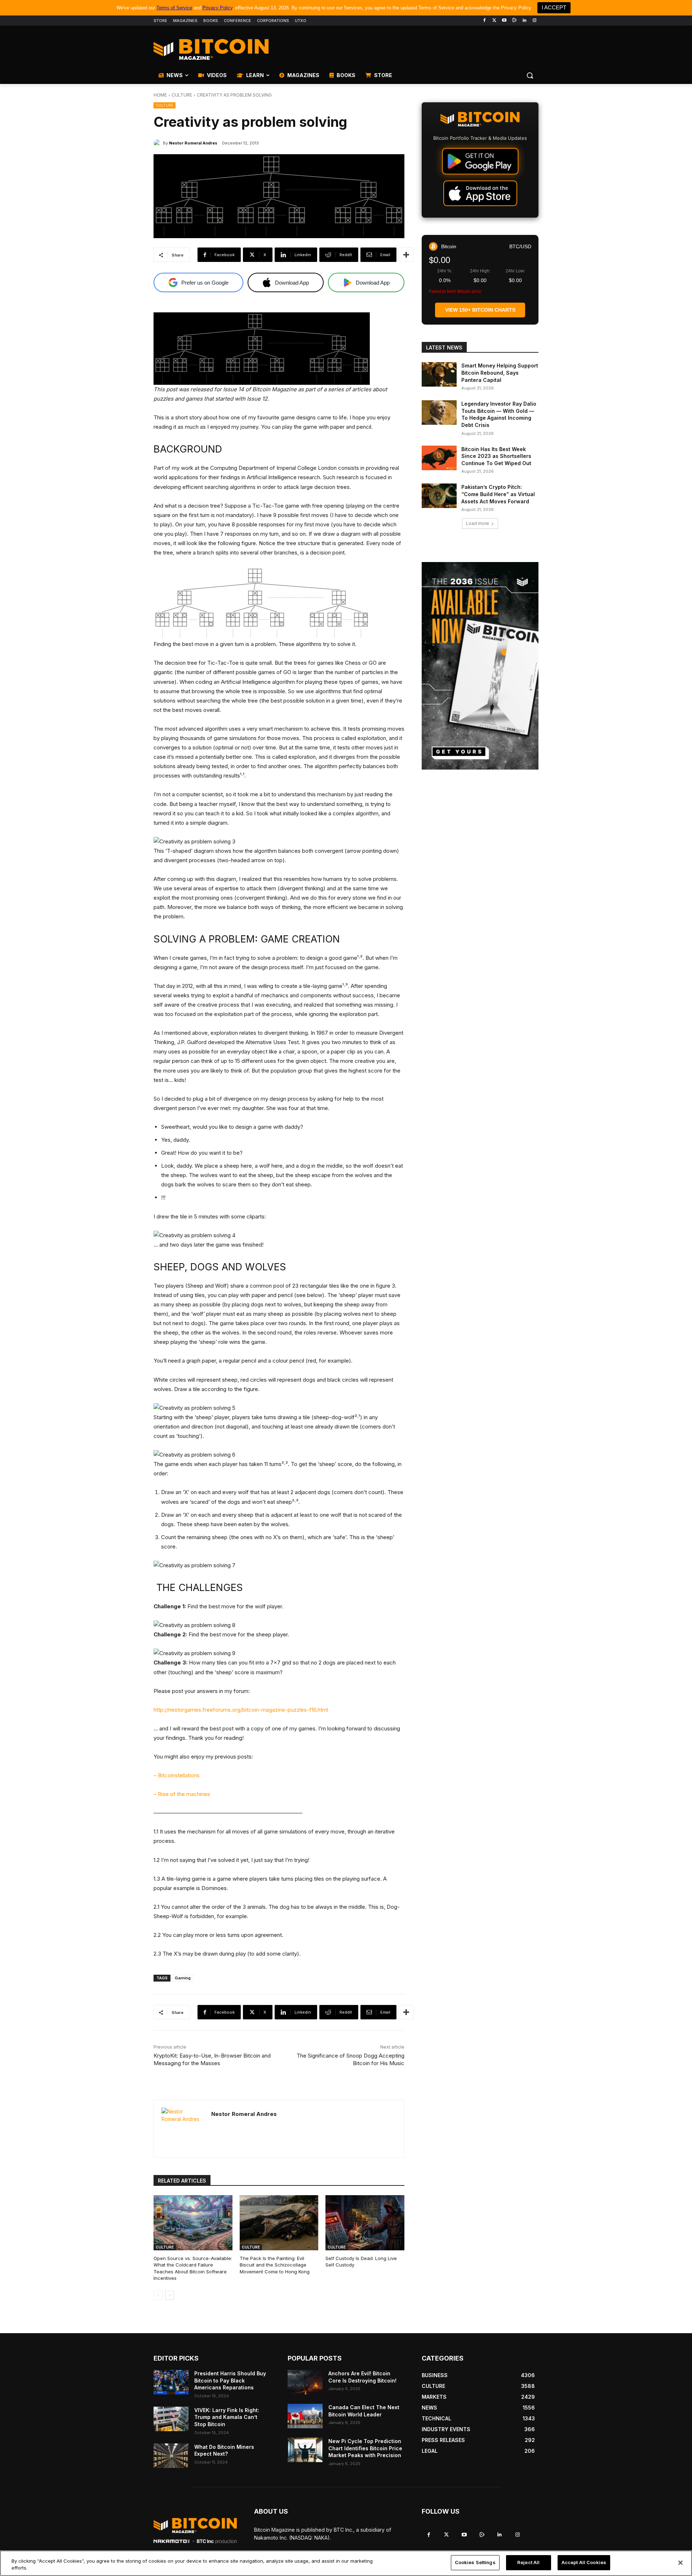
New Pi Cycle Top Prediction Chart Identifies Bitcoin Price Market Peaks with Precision (365, 2448)
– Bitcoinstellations (177, 1775)
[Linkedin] (524, 21)
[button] (530, 75)
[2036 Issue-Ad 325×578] (480, 666)
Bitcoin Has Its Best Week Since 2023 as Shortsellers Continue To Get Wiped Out (496, 456)
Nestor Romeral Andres (193, 143)
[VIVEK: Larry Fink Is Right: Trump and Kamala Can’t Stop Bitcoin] (171, 2419)
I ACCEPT (554, 7)
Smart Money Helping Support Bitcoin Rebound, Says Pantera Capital (500, 373)
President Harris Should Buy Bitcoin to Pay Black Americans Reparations (230, 2380)
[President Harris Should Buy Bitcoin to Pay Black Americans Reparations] (171, 2382)
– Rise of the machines (182, 1794)
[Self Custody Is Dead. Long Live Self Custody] (365, 2223)
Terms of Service (174, 8)
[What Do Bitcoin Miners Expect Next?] (171, 2456)
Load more (478, 523)
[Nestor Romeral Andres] (158, 143)
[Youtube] (504, 21)
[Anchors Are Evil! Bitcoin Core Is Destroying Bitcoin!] (305, 2382)
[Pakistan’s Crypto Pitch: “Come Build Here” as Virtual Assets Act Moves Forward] (439, 496)
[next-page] (170, 2295)
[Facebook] (484, 21)
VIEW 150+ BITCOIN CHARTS (480, 310)
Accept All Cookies (584, 2562)
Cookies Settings (475, 2562)
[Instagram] (534, 21)
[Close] (680, 2563)
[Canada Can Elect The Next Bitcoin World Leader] (305, 2416)
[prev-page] (158, 2295)
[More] (406, 255)
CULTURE (182, 95)
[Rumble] (514, 21)
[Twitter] (494, 21)
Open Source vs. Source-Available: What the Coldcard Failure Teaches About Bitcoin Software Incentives (193, 2268)
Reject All (528, 2562)
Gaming (183, 1978)
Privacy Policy (218, 8)
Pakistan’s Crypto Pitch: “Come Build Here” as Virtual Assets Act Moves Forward (498, 494)
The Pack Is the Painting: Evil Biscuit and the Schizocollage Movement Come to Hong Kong (275, 2265)
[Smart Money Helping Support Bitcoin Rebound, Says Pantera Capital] (439, 374)
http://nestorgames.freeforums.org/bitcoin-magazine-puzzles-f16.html (241, 1710)
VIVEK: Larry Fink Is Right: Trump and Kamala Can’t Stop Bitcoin (227, 2417)
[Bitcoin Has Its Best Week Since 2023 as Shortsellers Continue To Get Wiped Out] (439, 458)
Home (160, 95)
